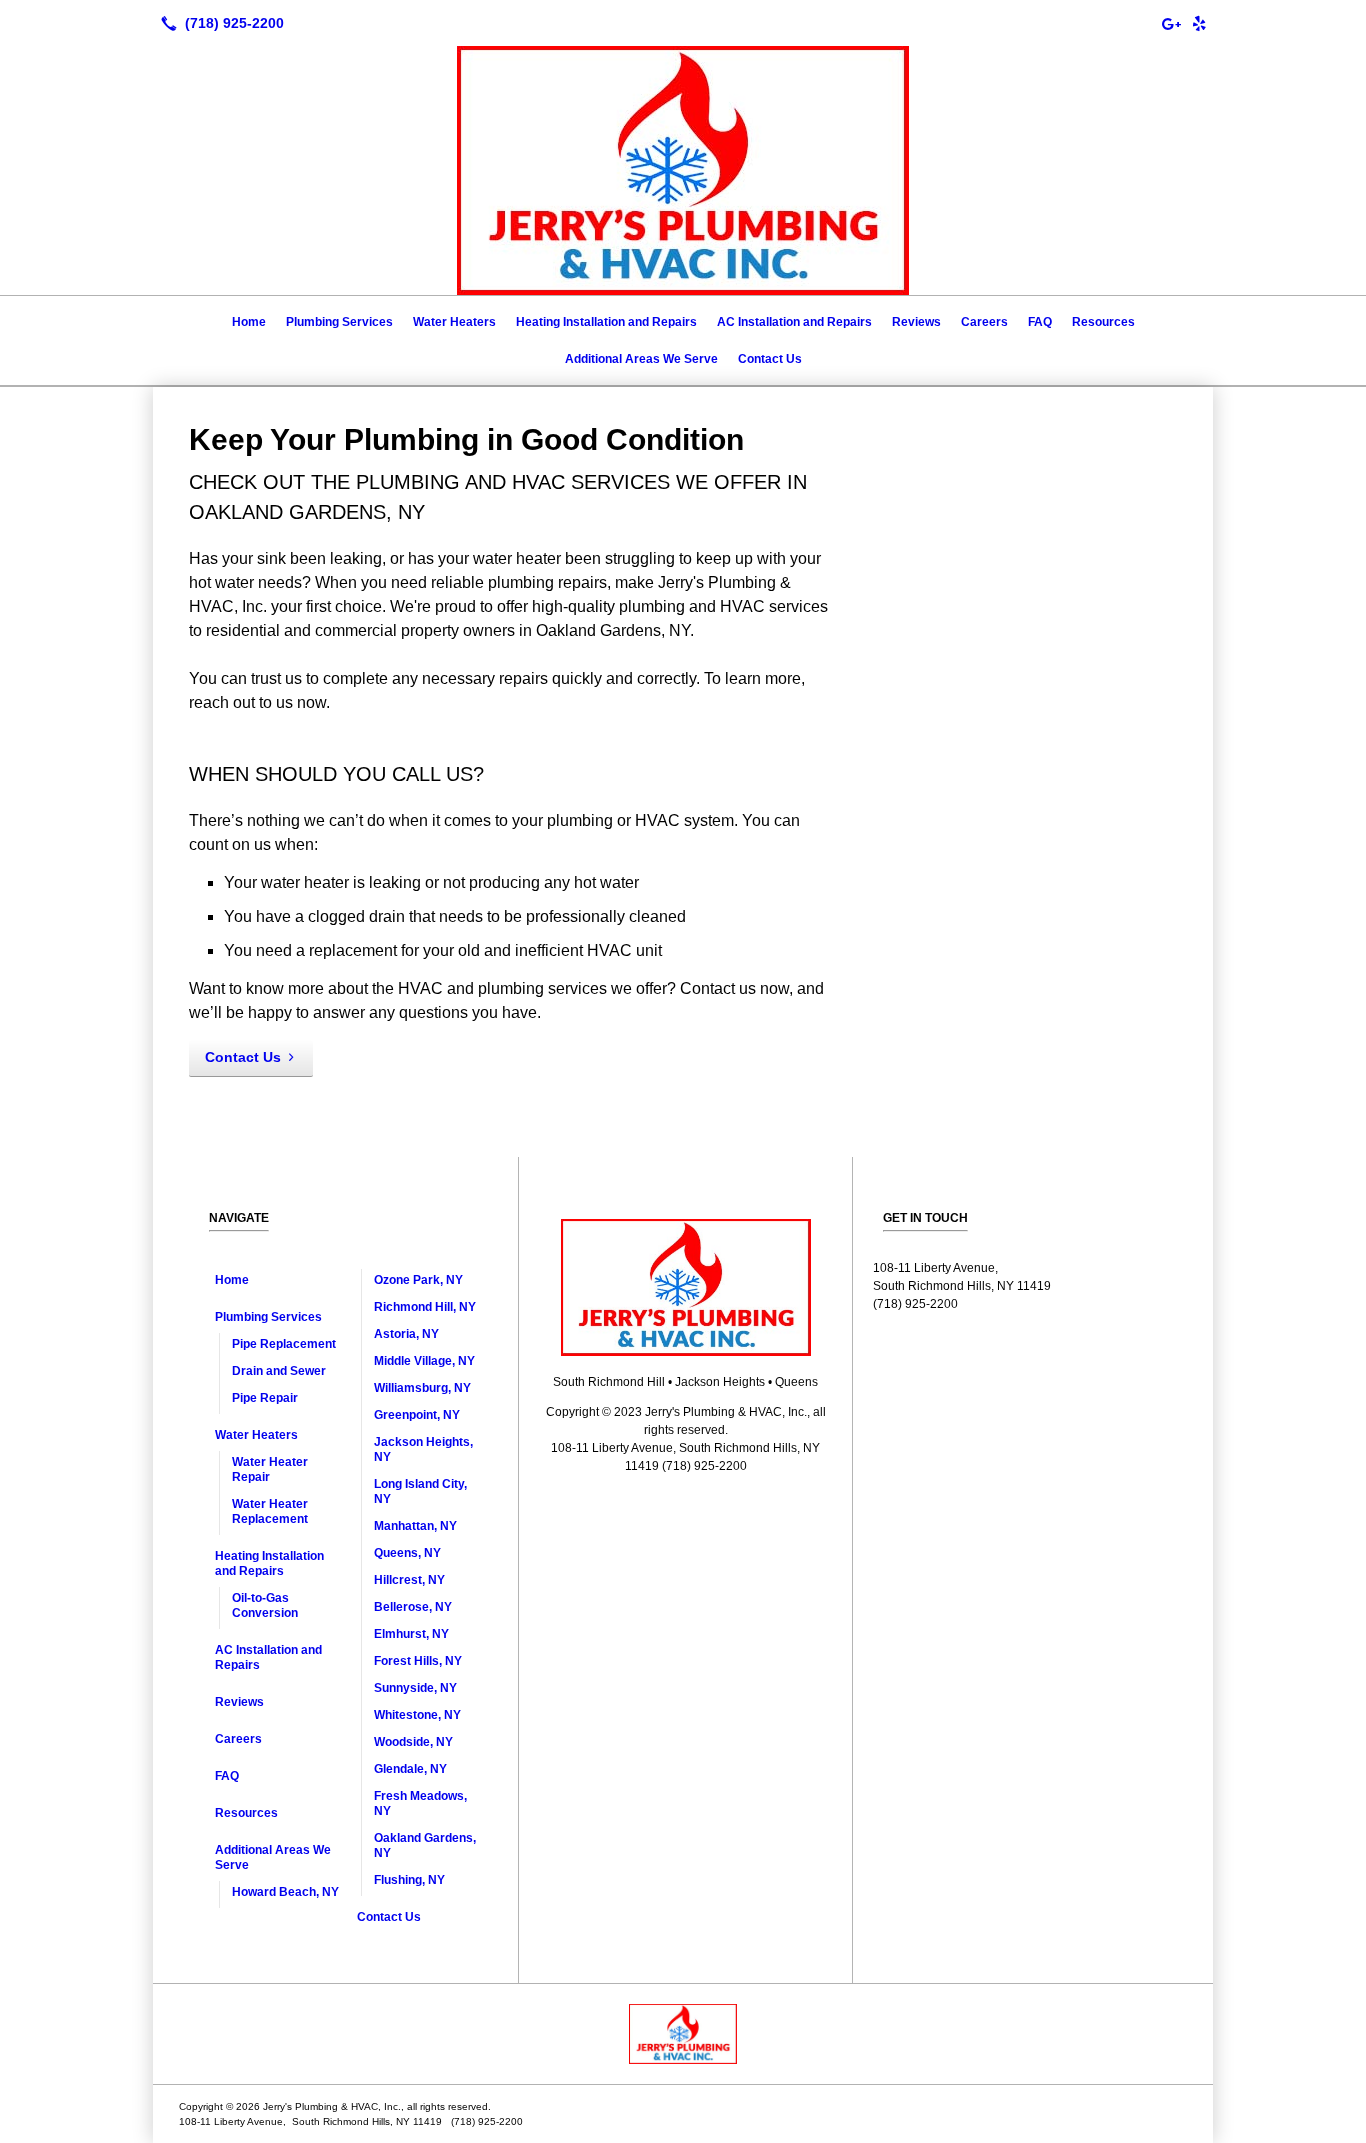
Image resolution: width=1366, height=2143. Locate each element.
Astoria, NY (406, 1334)
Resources (1103, 322)
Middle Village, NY (424, 1361)
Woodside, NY (413, 1742)
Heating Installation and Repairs (606, 322)
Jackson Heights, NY (423, 1449)
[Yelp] (1199, 23)
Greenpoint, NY (417, 1415)
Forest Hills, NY (418, 1661)
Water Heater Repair (270, 1469)
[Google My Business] (1171, 23)
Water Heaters (454, 322)
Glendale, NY (410, 1769)
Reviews (916, 322)
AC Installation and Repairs (794, 322)
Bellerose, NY (413, 1607)
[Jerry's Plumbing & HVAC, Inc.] (683, 2034)
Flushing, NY (409, 1880)
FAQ (1040, 322)
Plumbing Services (339, 322)
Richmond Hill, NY (425, 1307)
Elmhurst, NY (411, 1634)
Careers (984, 322)
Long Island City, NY (420, 1491)
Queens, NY (407, 1553)
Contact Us (770, 359)
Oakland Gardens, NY (425, 1845)
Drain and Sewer (279, 1371)
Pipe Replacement (284, 1344)
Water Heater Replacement (270, 1511)
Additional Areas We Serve (641, 359)
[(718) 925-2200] (218, 23)
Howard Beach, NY (285, 1892)
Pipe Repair (265, 1398)
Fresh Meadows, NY (420, 1803)
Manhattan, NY (415, 1526)
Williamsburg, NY (422, 1388)
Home (249, 322)
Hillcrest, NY (409, 1580)
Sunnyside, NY (415, 1688)
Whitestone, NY (417, 1715)
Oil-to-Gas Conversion (265, 1605)
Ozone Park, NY (418, 1280)
